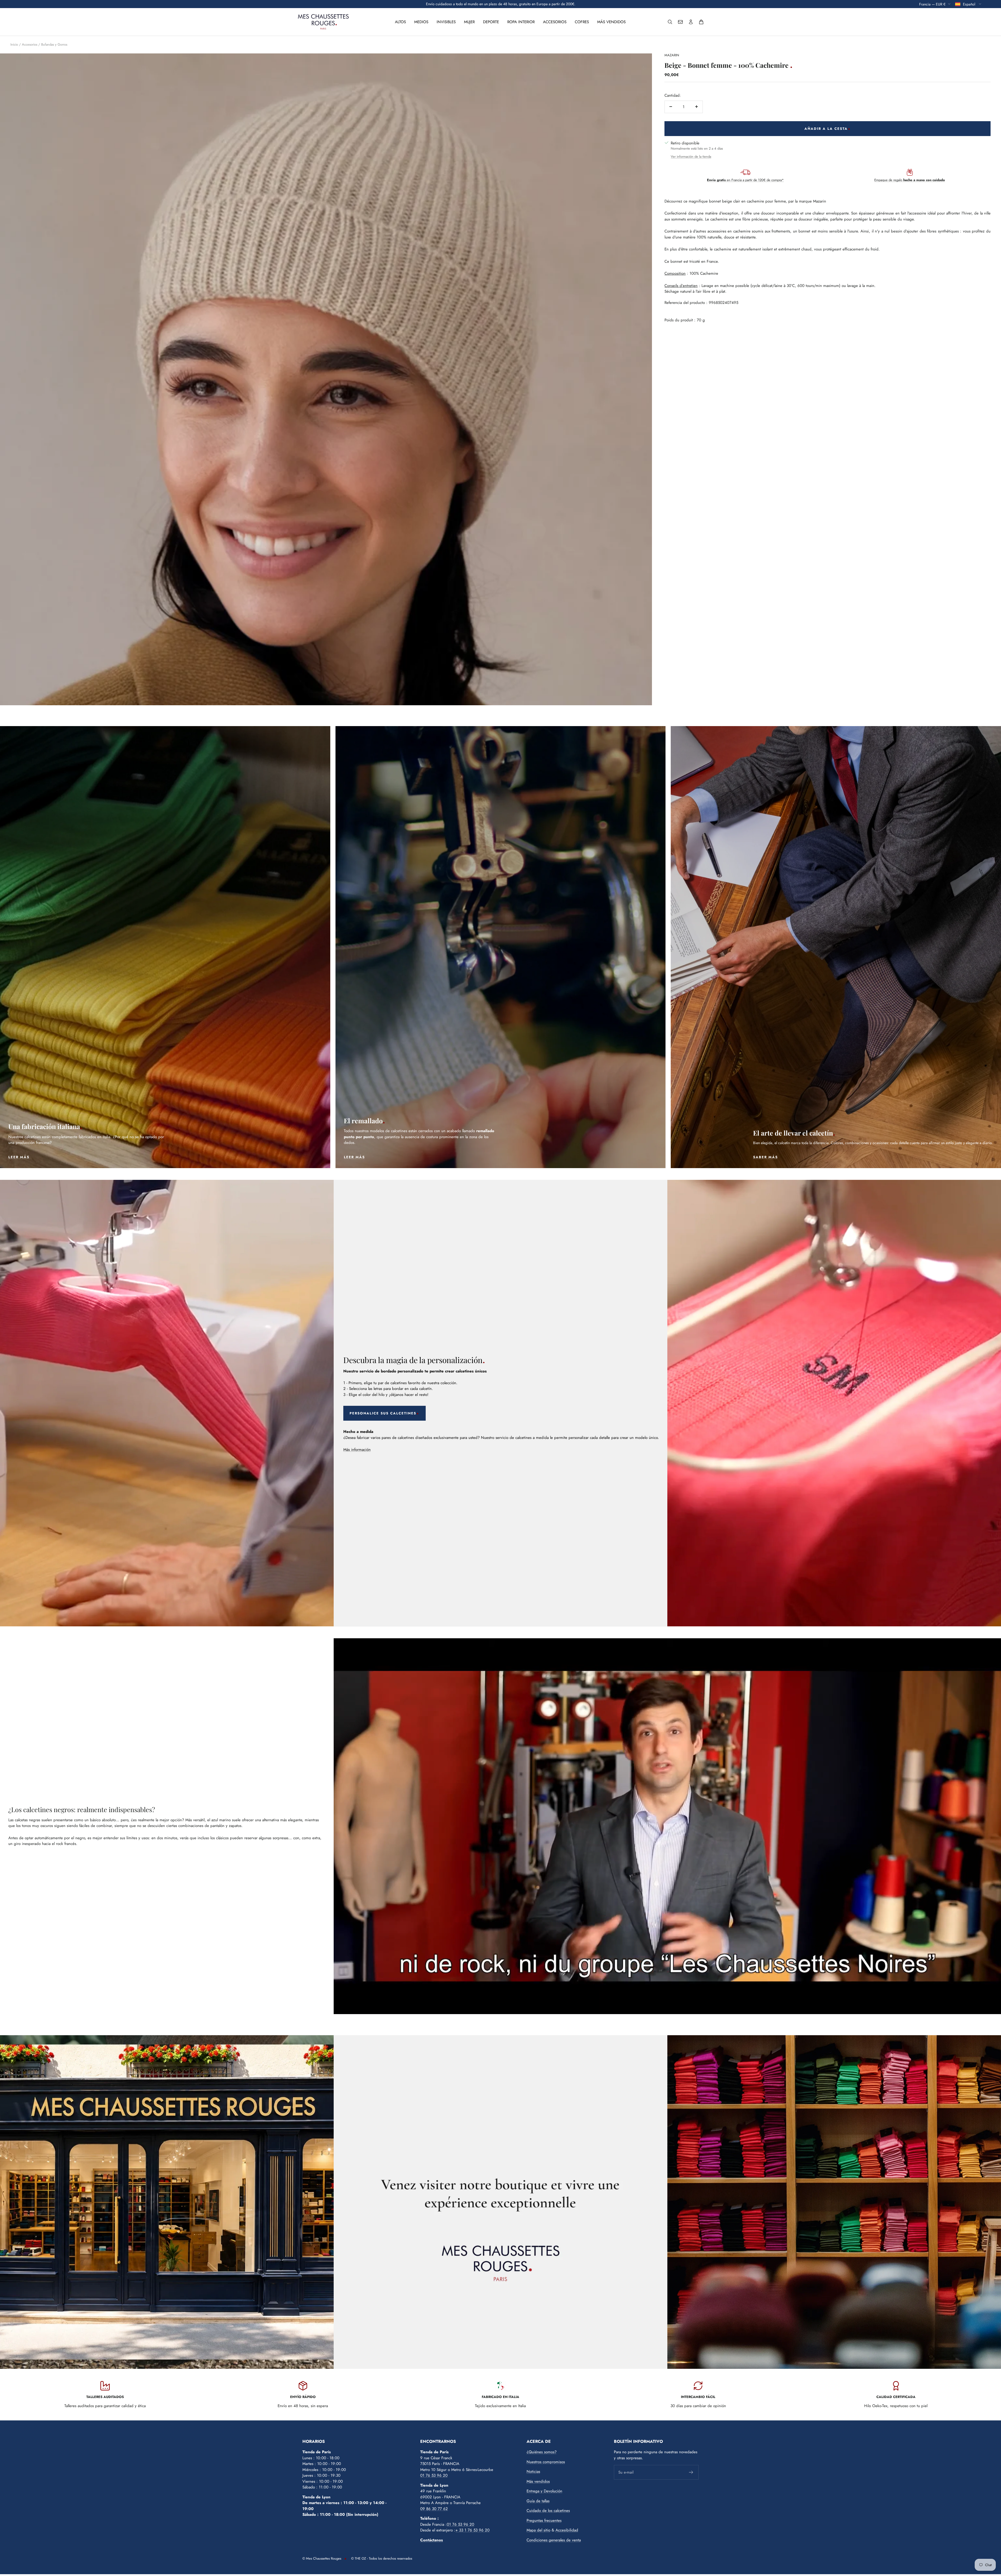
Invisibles (446, 22)
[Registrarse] (691, 2472)
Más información (357, 1450)
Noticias (533, 2471)
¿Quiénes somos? (542, 2452)
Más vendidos (611, 22)
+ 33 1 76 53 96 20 (472, 2530)
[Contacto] (680, 22)
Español (970, 4)
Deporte (491, 22)
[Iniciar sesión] (691, 22)
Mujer (469, 22)
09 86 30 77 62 (434, 2509)
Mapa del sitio (538, 2530)
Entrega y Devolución (544, 2491)
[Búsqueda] (670, 22)
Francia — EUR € (932, 4)
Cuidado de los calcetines (548, 2511)
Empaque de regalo (910, 180)
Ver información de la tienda (691, 156)
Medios (421, 22)
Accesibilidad (567, 2530)
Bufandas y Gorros (54, 44)
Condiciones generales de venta (554, 2540)
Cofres (582, 22)
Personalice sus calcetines (383, 1413)
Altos (400, 22)
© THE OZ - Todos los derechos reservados (382, 2558)
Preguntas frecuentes (544, 2520)
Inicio (14, 44)
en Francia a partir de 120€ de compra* (745, 180)
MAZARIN (672, 55)
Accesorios (555, 22)
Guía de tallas (538, 2501)
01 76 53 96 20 (434, 2475)
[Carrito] (701, 22)
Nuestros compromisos (546, 2462)
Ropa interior (521, 22)
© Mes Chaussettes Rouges (322, 2558)
